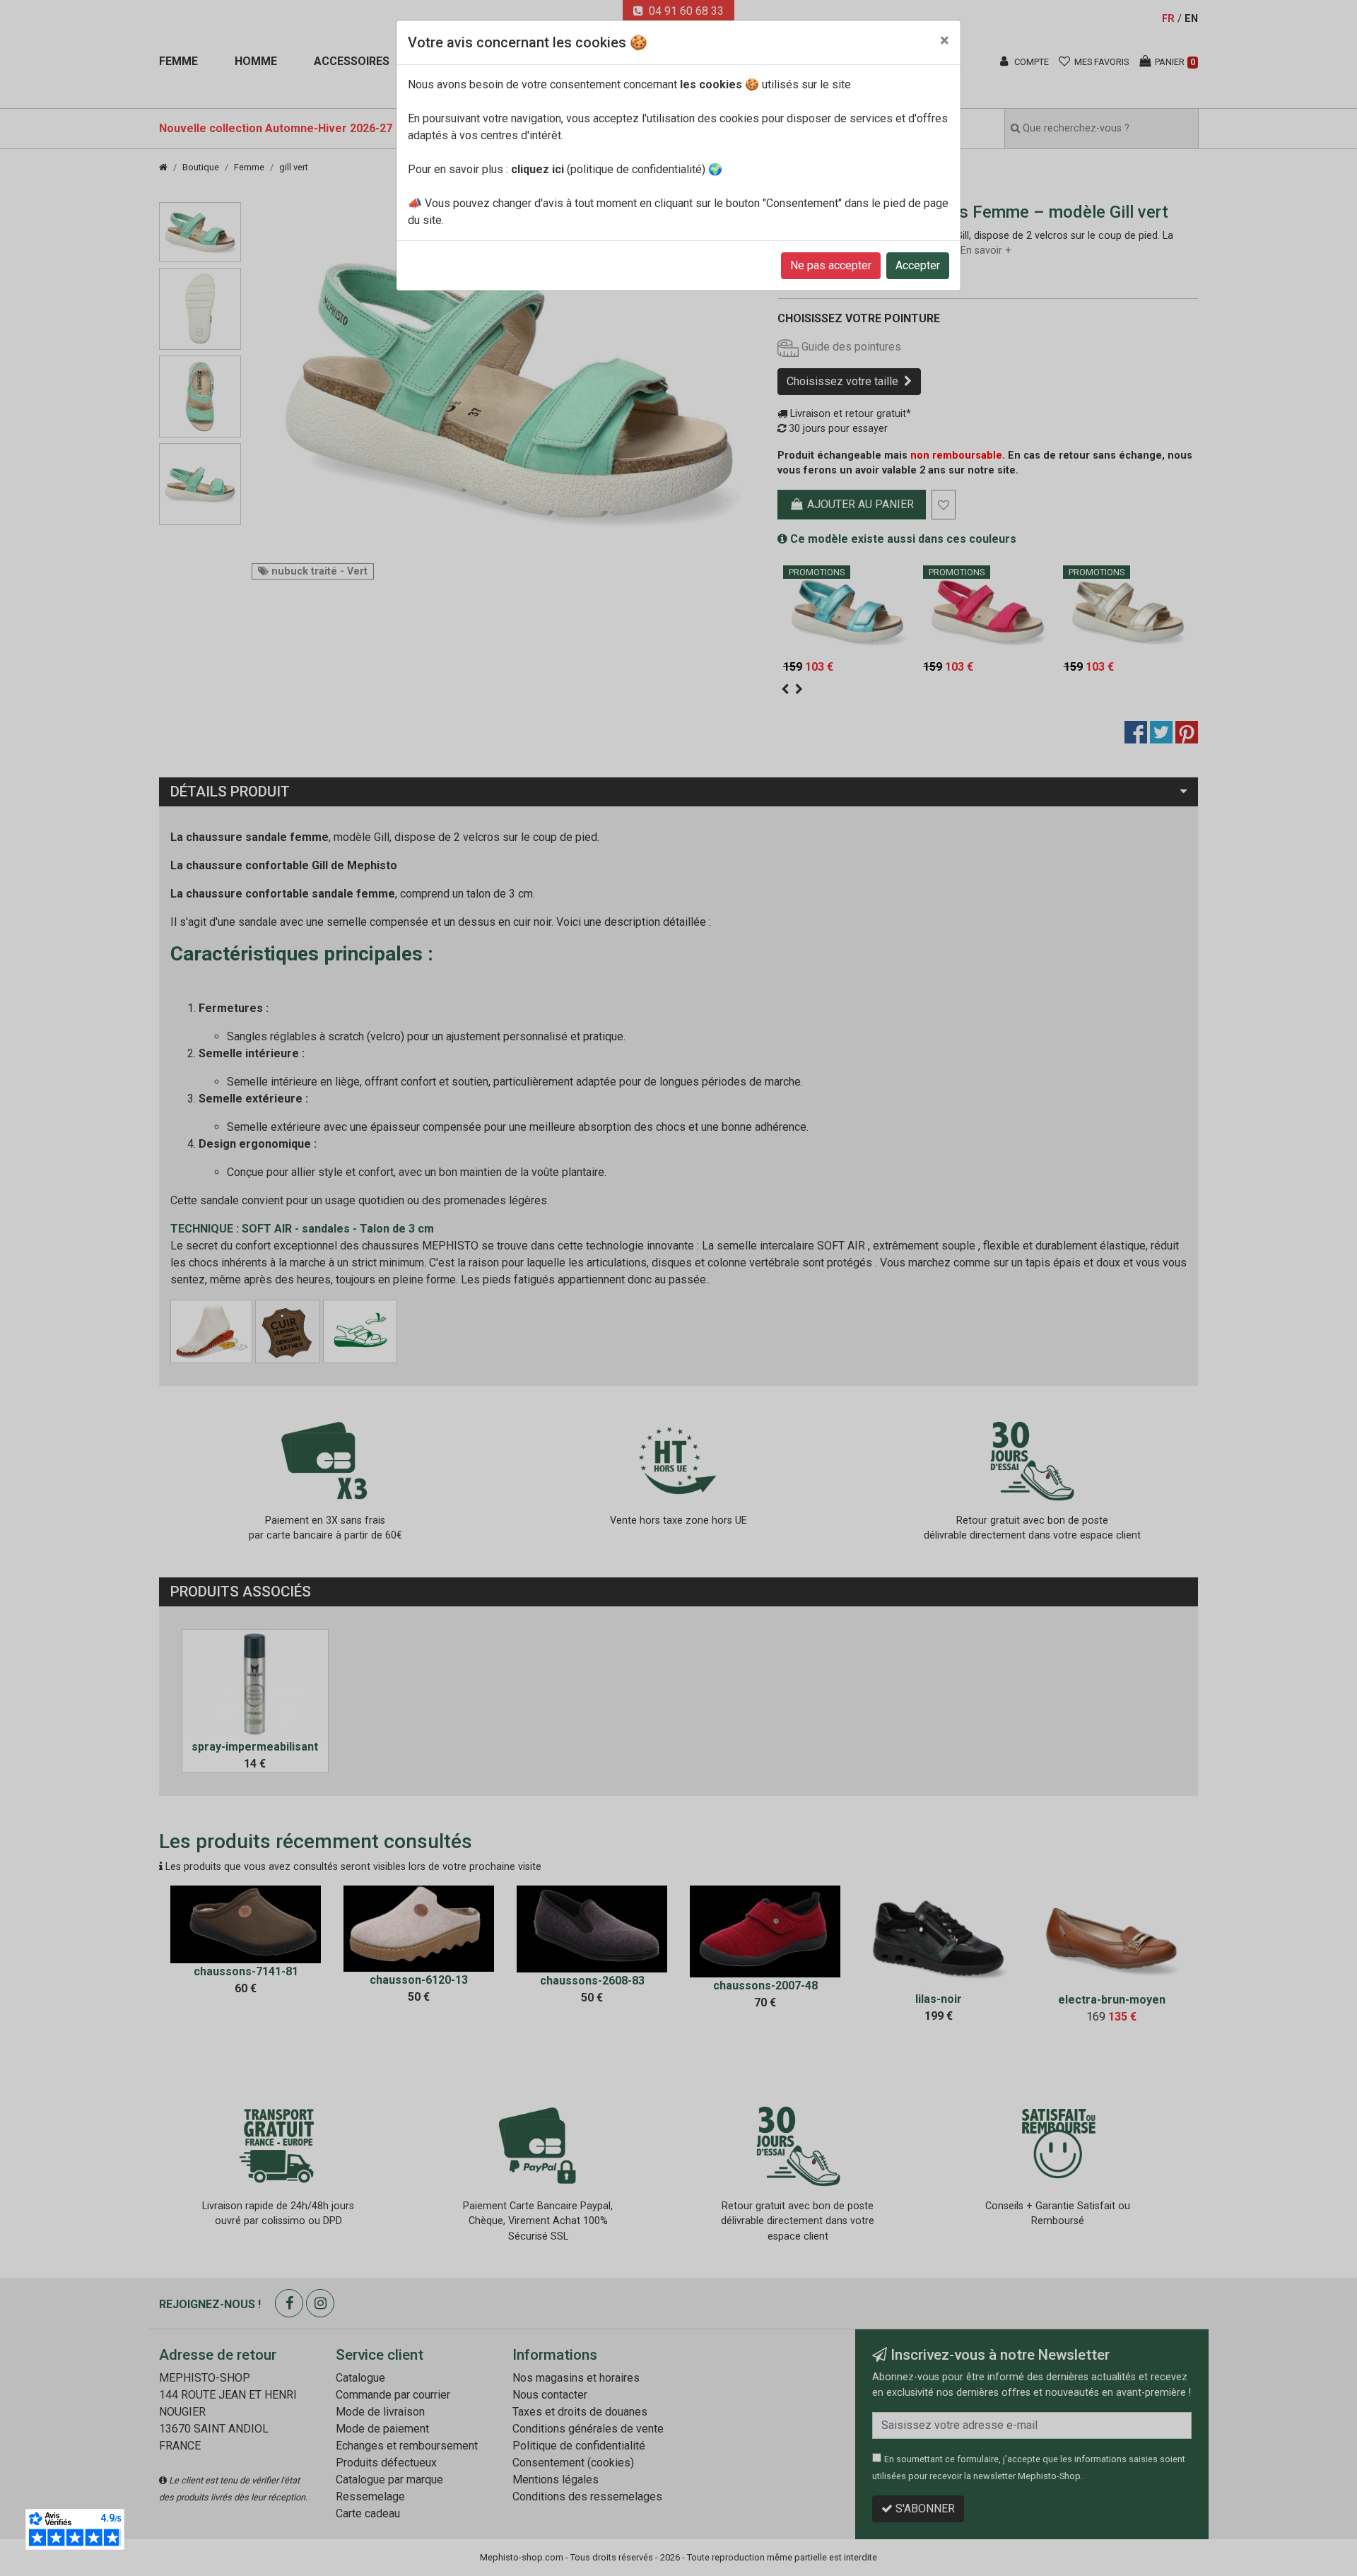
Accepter (918, 265)
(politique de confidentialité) (608, 169)
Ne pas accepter (831, 265)
